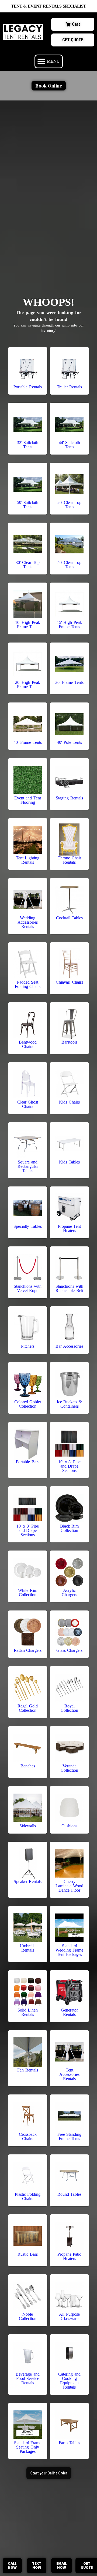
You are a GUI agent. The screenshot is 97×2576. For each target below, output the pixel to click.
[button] (49, 61)
